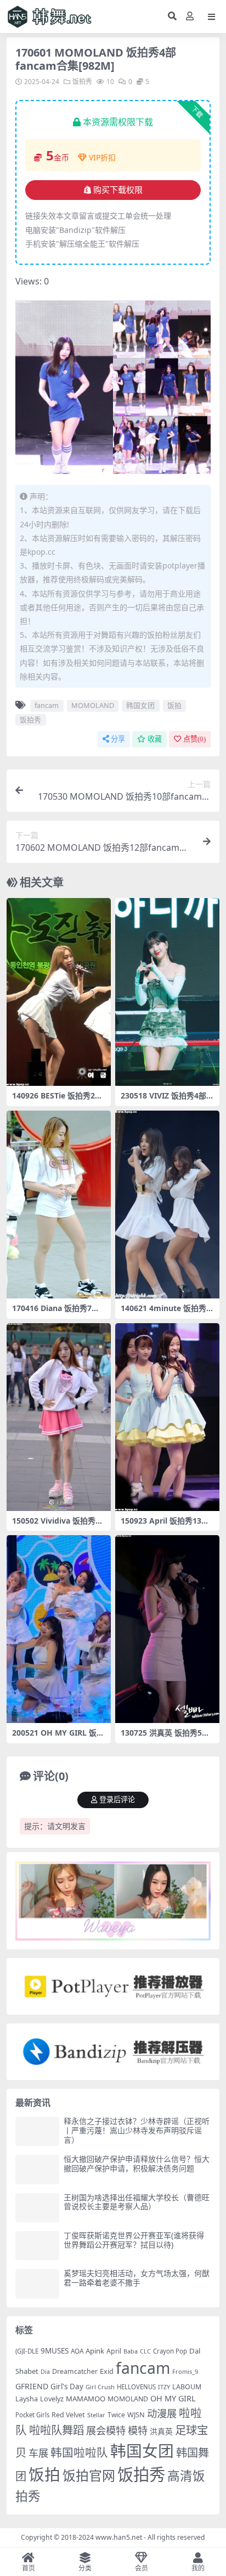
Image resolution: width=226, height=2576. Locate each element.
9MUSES (55, 2351)
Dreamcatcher (75, 2371)
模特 (138, 2430)
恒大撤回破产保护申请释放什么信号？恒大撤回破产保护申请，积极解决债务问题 (137, 2164)
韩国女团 (140, 705)
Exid (107, 2371)
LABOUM (187, 2387)
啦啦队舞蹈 (56, 2430)
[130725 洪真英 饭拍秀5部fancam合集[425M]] (167, 1629)
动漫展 (162, 2413)
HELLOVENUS (136, 2387)
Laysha (27, 2399)
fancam (47, 705)
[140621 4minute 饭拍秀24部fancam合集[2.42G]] (167, 1205)
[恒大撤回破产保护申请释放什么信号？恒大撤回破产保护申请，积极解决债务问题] (37, 2169)
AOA (77, 2351)
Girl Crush (100, 2387)
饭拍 (174, 705)
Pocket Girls (32, 2415)
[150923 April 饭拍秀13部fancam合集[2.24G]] (167, 1417)
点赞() (194, 739)
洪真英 (161, 2431)
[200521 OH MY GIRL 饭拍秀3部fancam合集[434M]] (59, 1629)
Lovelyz (52, 2399)
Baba (131, 2351)
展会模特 (106, 2430)
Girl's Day (67, 2387)
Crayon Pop (170, 2351)
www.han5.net (119, 2537)
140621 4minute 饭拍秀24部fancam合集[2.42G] (166, 1313)
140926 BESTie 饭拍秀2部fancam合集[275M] (59, 1100)
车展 (38, 2453)
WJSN (136, 2415)
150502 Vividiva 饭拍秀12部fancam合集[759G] (58, 1525)
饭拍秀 (82, 82)
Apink (95, 2351)
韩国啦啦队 (79, 2452)
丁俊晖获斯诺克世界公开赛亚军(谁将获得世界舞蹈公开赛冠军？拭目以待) (134, 2240)
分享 (118, 739)
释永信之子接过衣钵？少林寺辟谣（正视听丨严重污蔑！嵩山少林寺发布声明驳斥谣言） (137, 2130)
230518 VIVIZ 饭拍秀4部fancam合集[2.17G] (167, 1100)
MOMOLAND (93, 705)
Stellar (96, 2415)
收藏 (155, 739)
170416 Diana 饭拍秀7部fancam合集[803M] (57, 1313)
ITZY (164, 2387)
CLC (145, 2351)
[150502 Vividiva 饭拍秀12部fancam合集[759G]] (59, 1417)
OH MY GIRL (173, 2398)
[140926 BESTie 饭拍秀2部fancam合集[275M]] (59, 992)
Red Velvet (68, 2415)
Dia (45, 2371)
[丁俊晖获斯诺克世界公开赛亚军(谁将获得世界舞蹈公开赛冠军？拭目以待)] (37, 2246)
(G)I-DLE (27, 2351)
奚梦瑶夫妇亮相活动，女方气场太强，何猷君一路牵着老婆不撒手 (137, 2278)
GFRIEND (32, 2386)
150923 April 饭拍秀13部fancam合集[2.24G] (166, 1525)
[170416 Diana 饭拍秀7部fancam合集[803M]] (59, 1205)
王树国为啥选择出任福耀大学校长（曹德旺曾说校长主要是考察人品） (137, 2202)
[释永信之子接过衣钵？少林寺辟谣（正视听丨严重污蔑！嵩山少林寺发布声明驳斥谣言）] (37, 2131)
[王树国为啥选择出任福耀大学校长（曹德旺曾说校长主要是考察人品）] (37, 2208)
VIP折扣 (102, 157)
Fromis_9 (185, 2371)
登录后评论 (117, 1800)
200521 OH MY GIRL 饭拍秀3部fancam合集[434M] (58, 1737)
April (114, 2351)
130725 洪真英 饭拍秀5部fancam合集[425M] (166, 1737)
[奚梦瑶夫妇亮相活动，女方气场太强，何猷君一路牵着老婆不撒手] (37, 2284)
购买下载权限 (118, 190)
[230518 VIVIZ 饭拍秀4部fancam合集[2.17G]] (167, 992)
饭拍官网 (89, 2475)
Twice (116, 2415)
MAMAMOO (86, 2399)
